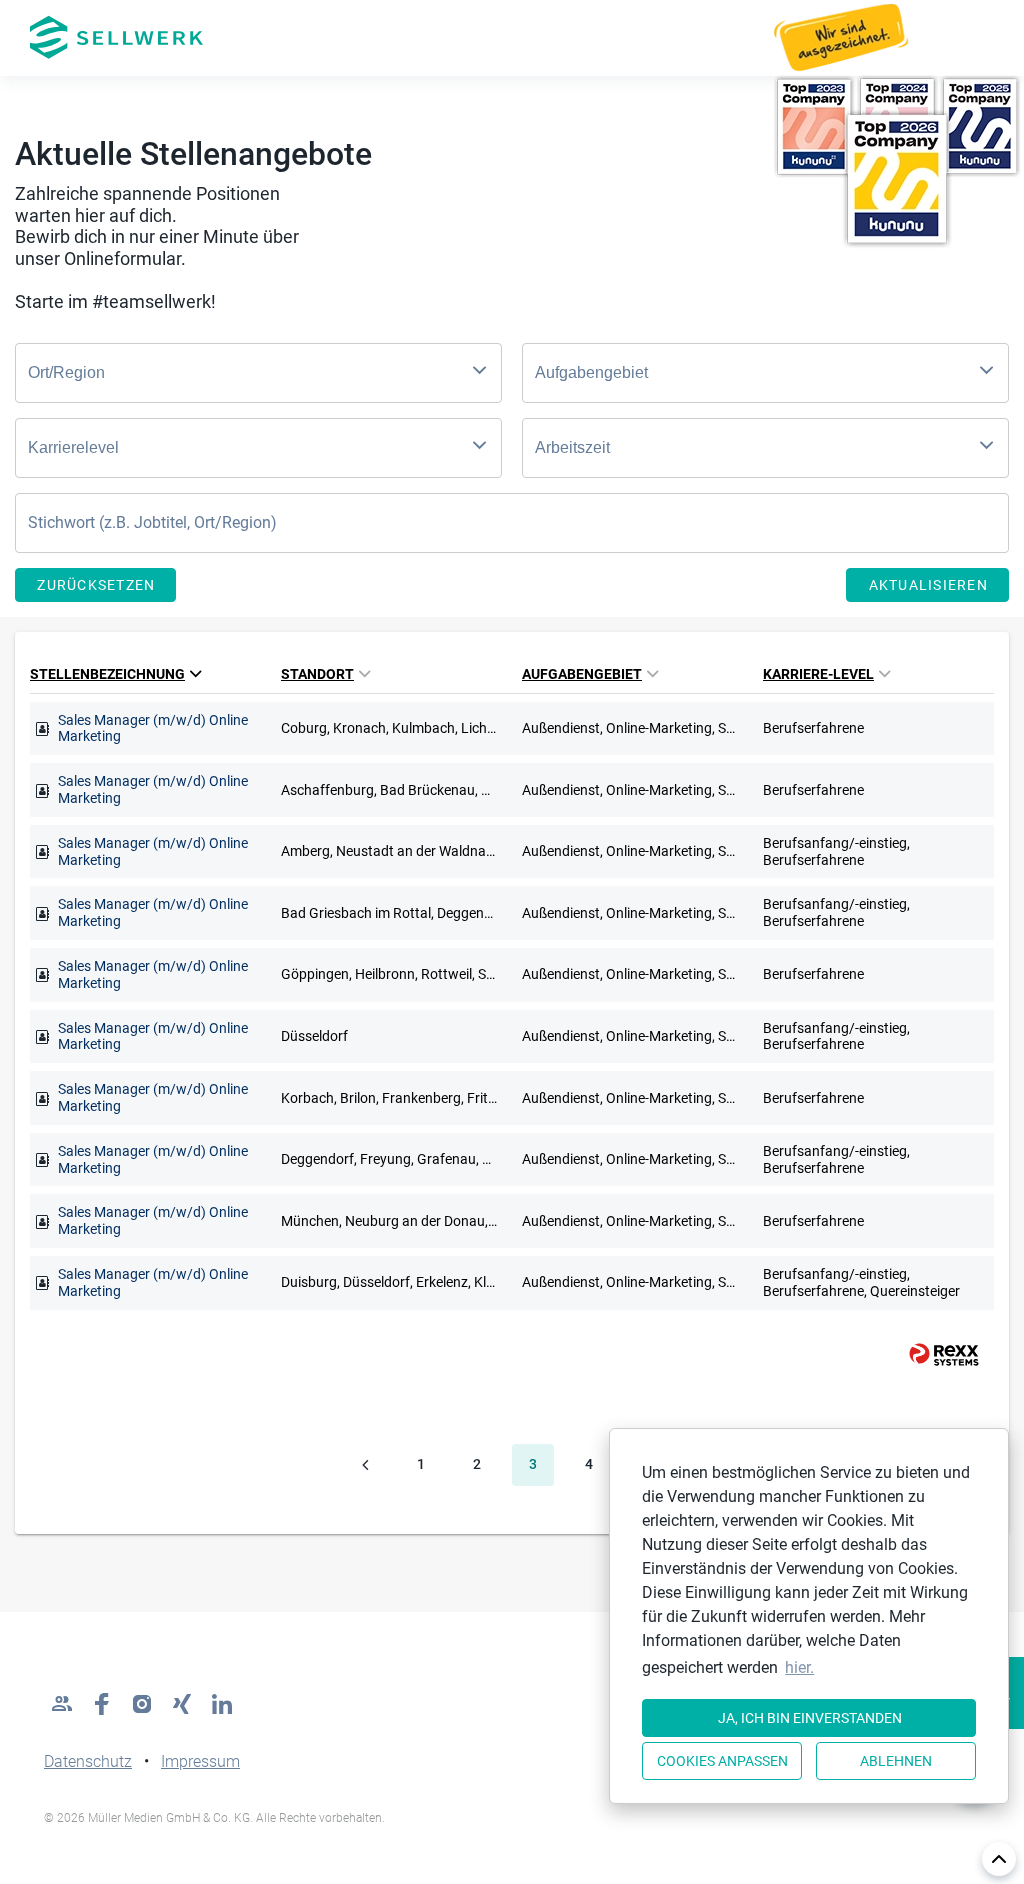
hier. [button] (799, 1667)
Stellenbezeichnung (107, 674)
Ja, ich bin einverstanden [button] (810, 1718)
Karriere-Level (818, 674)
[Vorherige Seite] (365, 1465)
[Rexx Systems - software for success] (935, 1354)
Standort (317, 674)
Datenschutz (88, 1761)
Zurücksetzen (96, 585)
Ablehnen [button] (896, 1761)
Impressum (200, 1761)
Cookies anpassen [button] (722, 1761)
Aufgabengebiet (582, 674)
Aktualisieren (928, 585)
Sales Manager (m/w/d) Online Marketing (153, 728)
